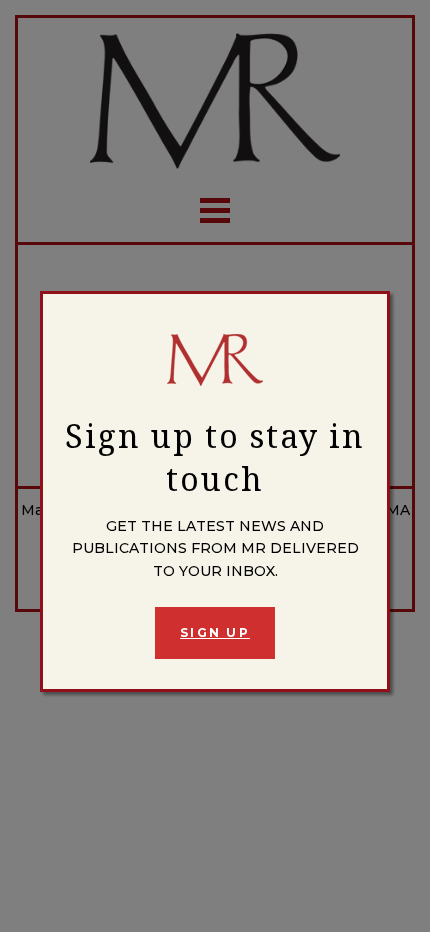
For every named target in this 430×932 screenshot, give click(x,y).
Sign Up (215, 632)
